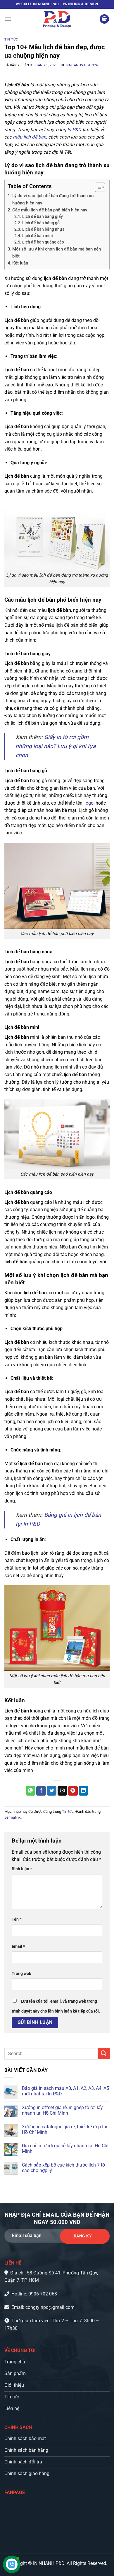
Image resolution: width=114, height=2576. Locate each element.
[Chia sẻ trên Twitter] (52, 1791)
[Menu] (8, 19)
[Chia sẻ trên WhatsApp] (31, 1791)
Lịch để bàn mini (38, 236)
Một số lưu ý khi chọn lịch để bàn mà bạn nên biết (57, 253)
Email (18, 1947)
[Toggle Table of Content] (97, 187)
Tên (17, 1919)
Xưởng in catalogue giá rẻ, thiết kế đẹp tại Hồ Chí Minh (65, 2130)
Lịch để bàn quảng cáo (43, 242)
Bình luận (22, 1869)
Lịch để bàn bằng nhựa (43, 229)
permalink (13, 1817)
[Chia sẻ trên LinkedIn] (83, 1791)
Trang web (21, 1974)
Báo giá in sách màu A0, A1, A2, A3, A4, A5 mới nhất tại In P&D (65, 2091)
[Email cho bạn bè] (62, 1791)
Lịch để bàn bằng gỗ (41, 223)
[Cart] (104, 19)
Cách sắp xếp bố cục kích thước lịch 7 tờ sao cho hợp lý (63, 2168)
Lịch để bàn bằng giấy (43, 216)
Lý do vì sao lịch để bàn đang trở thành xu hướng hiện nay (53, 199)
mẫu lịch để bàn (30, 137)
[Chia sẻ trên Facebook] (41, 1791)
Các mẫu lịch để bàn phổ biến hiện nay (50, 210)
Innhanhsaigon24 (82, 65)
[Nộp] (104, 2054)
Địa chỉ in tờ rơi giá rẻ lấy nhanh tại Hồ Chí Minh (65, 2148)
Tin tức (11, 40)
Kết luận (21, 263)
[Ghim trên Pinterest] (73, 1791)
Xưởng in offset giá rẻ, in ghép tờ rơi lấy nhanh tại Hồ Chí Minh (62, 2110)
